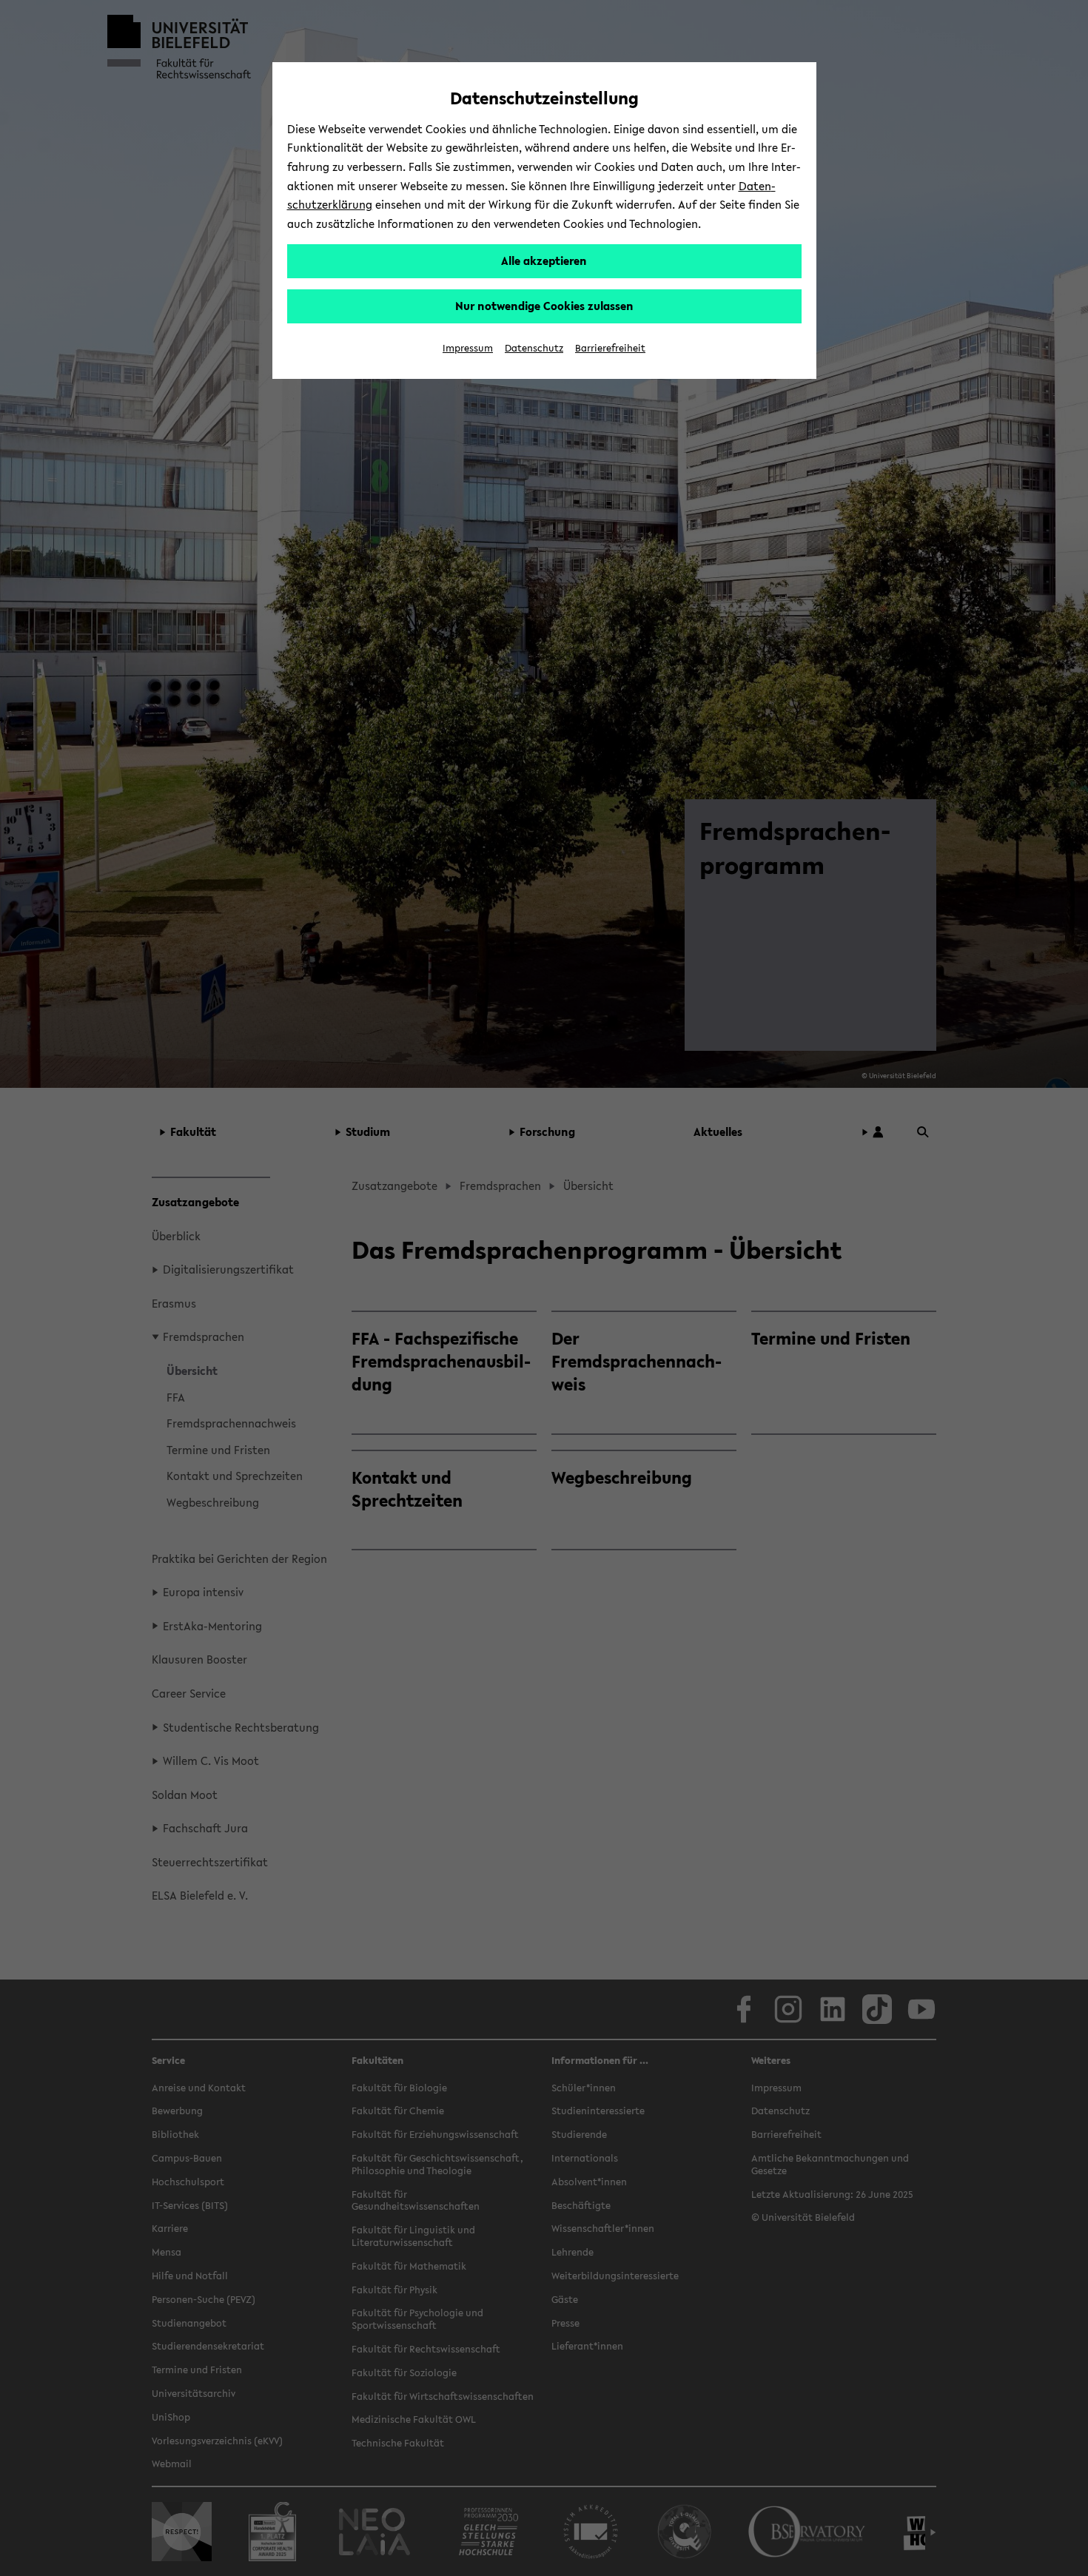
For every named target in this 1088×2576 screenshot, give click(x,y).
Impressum (468, 348)
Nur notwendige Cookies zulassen (544, 306)
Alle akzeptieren (544, 260)
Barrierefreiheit (610, 348)
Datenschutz (534, 348)
